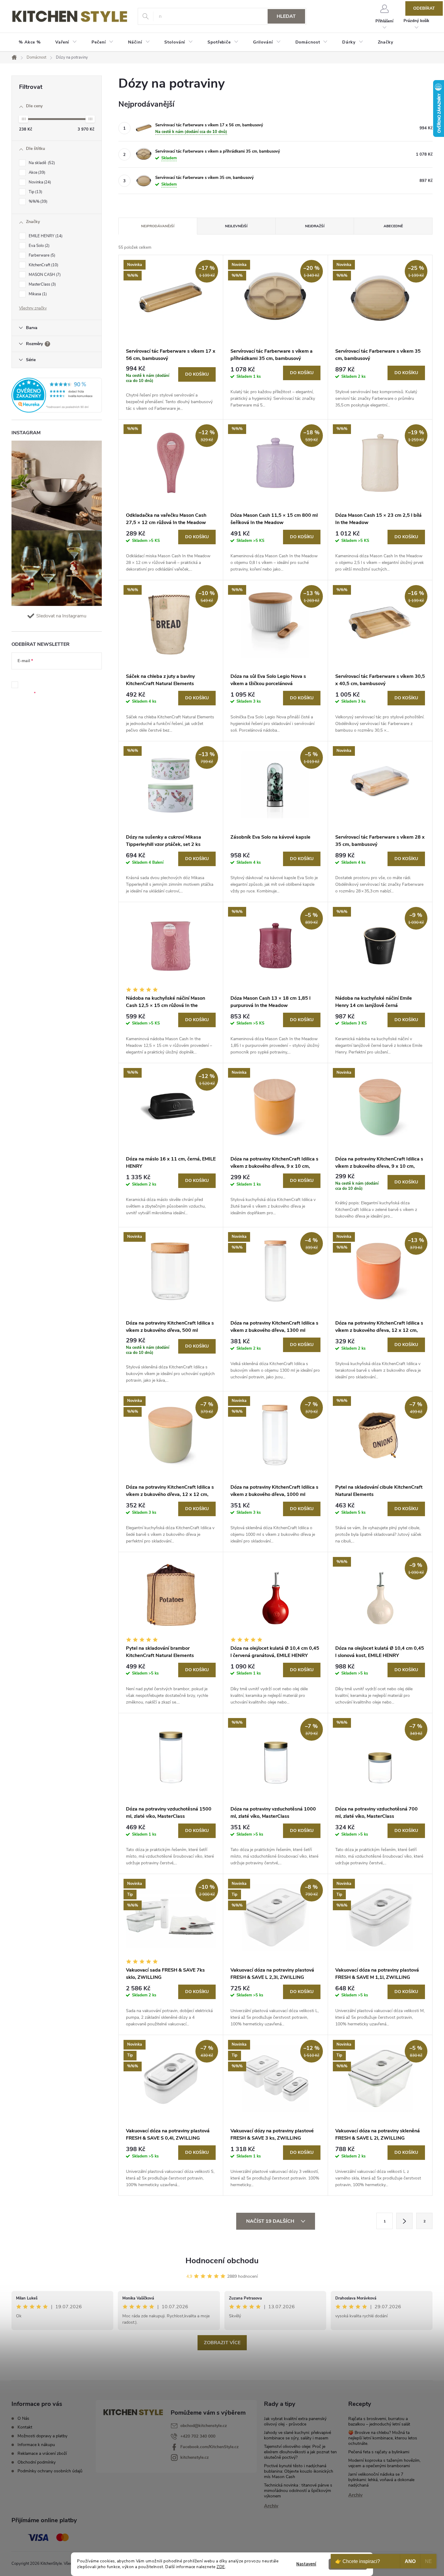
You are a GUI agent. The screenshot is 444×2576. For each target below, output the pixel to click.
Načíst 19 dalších (271, 2221)
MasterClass (42, 284)
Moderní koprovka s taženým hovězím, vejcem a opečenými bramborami (384, 2463)
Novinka (39, 182)
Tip (35, 192)
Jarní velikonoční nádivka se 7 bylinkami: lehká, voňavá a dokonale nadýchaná (381, 2480)
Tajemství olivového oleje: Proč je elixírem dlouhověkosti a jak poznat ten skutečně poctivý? (300, 2452)
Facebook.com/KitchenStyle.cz (209, 2447)
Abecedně (393, 226)
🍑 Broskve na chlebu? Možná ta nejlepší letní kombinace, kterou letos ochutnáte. (383, 2438)
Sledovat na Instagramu (61, 616)
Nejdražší (315, 226)
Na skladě (41, 163)
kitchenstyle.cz (195, 2457)
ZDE (221, 2567)
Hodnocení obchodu (222, 2261)
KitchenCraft (43, 265)
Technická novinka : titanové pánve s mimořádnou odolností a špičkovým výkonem (298, 2491)
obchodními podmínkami (58, 682)
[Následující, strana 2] (404, 2221)
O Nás (23, 2418)
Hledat (286, 16)
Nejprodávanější (158, 226)
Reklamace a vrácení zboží (42, 2453)
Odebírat (424, 8)
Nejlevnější (236, 226)
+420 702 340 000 (198, 2436)
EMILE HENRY (45, 236)
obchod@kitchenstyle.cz (204, 2426)
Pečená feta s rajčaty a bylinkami (379, 2452)
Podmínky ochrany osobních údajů (50, 2471)
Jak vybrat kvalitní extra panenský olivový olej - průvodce (295, 2421)
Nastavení (306, 2564)
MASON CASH (44, 275)
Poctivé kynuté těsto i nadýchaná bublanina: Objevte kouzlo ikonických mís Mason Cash (299, 2471)
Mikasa (37, 294)
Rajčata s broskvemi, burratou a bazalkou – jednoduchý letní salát (379, 2421)
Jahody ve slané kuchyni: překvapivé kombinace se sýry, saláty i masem (298, 2435)
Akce (36, 173)
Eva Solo (39, 246)
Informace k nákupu (36, 2445)
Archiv (271, 2506)
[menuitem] (30, 42)
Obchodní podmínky (37, 2462)
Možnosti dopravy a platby (42, 2436)
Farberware (41, 255)
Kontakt (25, 2427)
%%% (37, 202)
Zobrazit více (222, 2343)
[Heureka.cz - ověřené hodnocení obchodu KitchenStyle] (57, 395)
